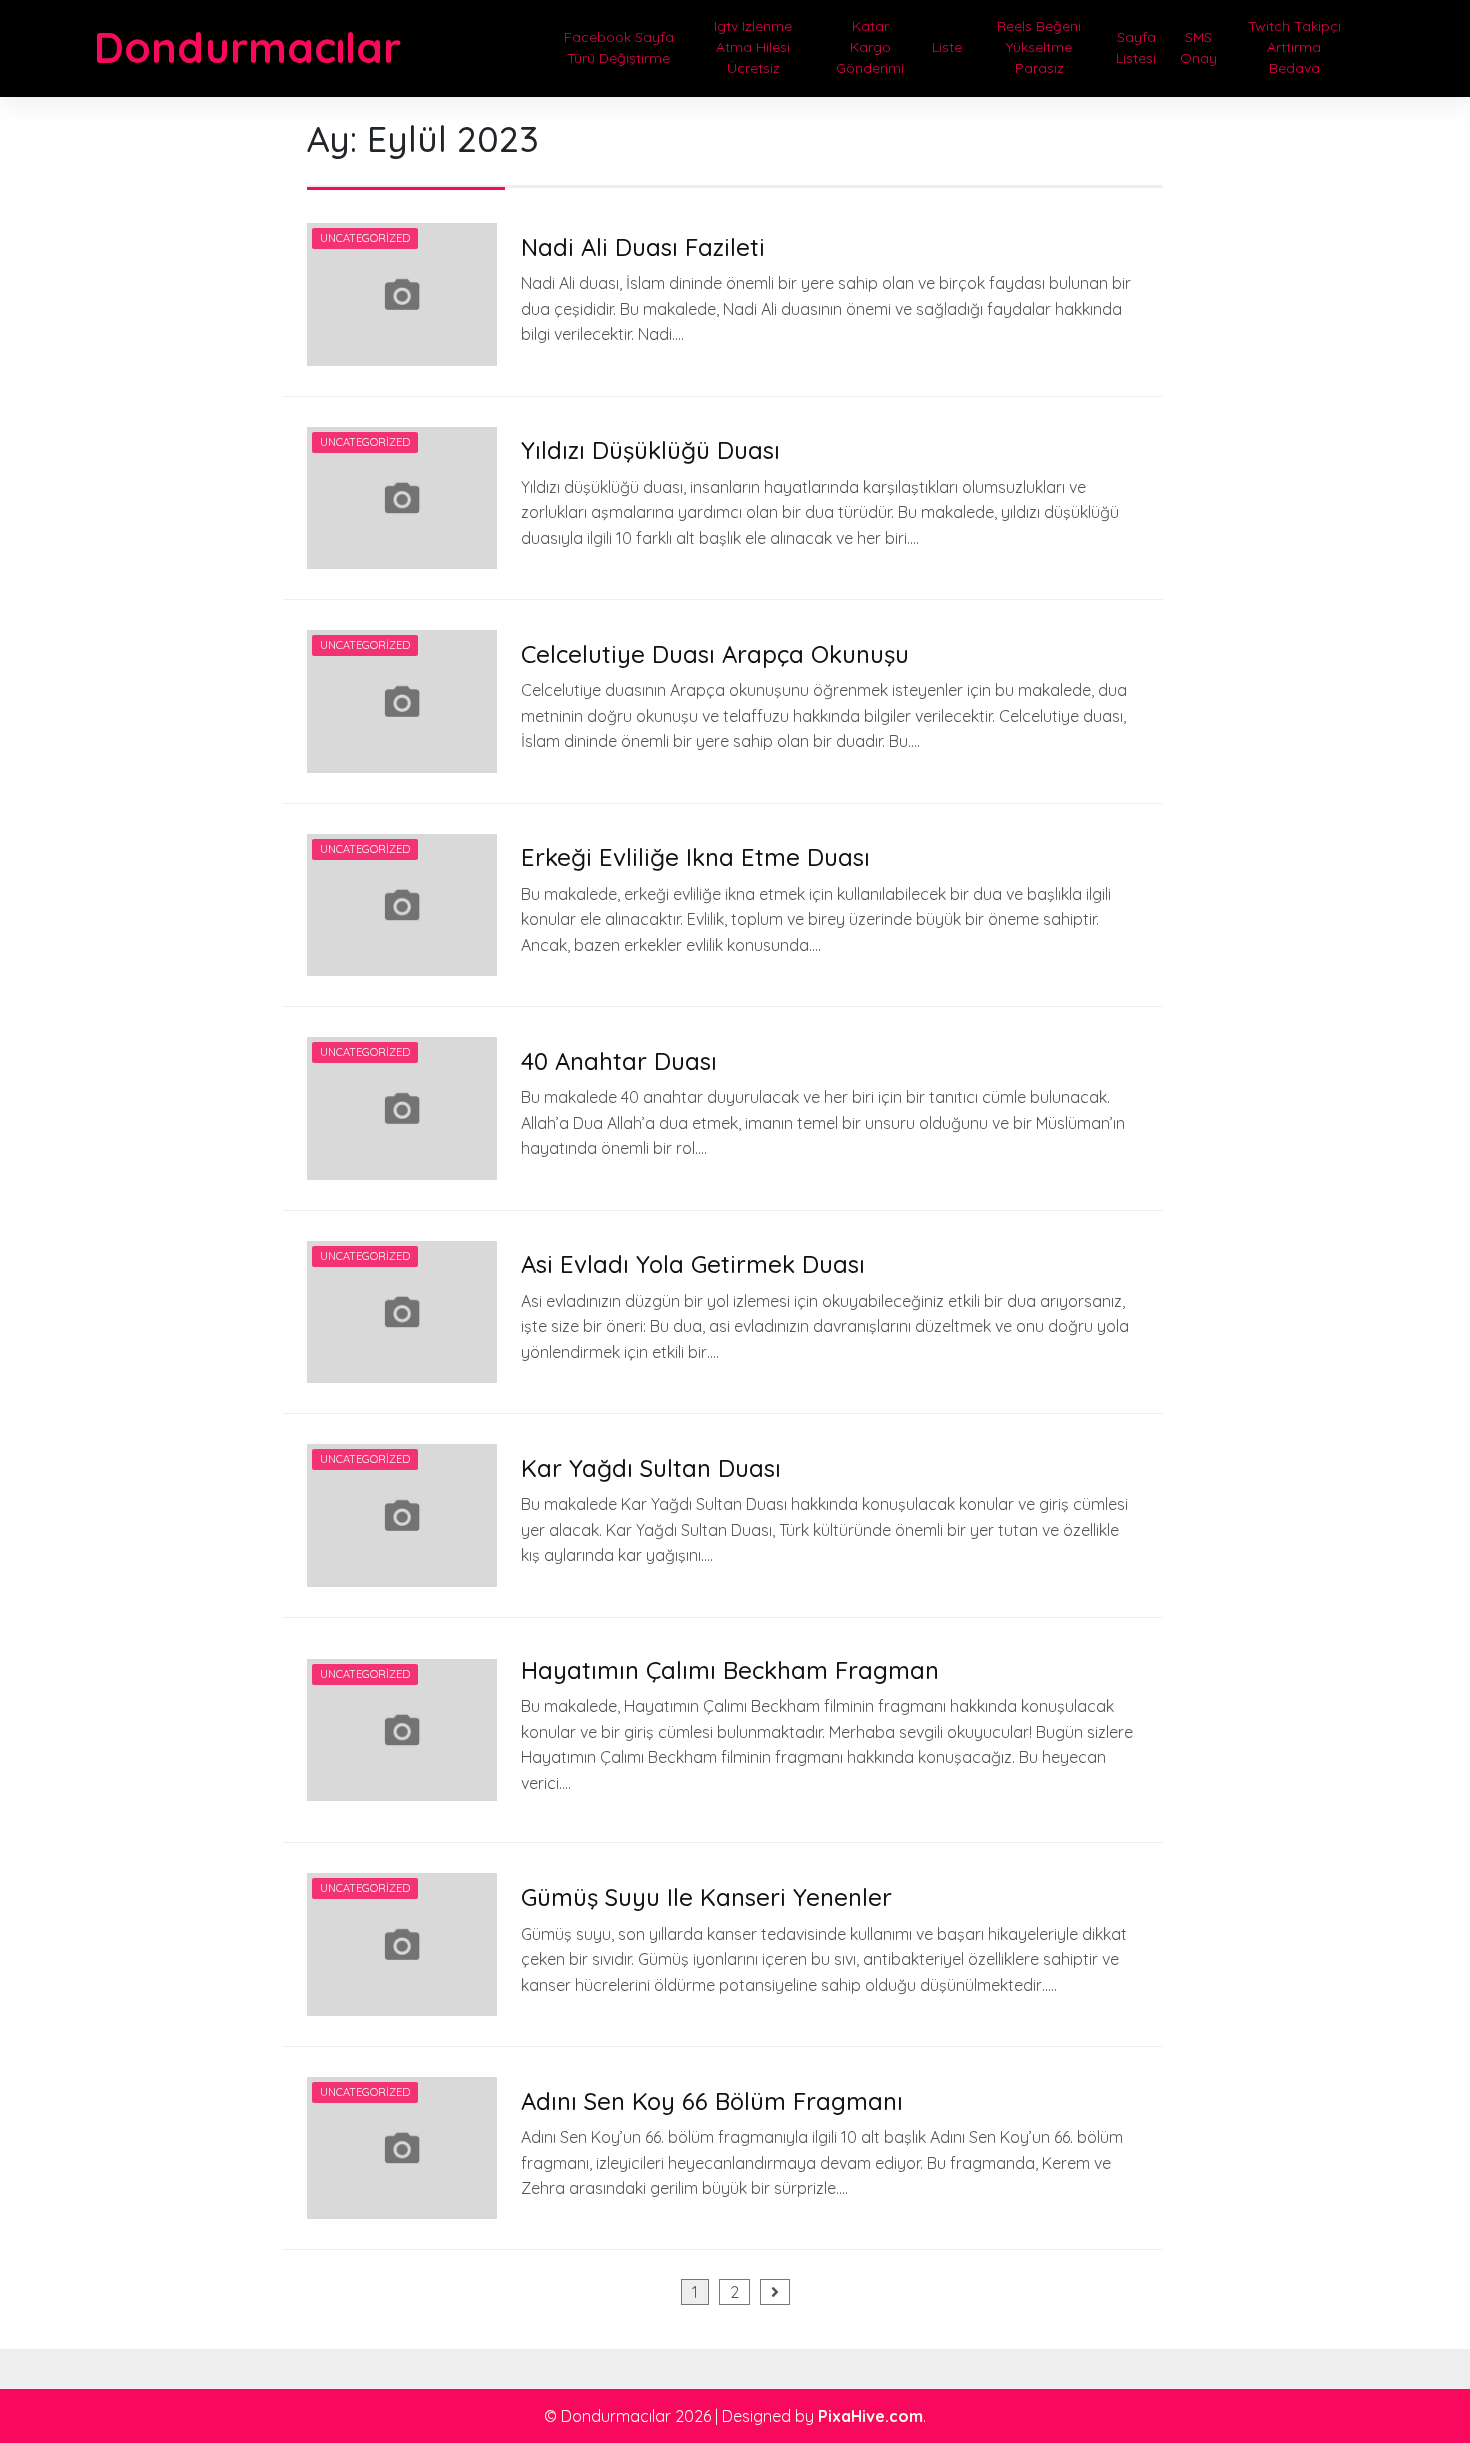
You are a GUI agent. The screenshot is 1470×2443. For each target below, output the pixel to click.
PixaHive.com (870, 2416)
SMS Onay (1198, 47)
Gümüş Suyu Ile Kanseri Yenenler (706, 1897)
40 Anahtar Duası (619, 1061)
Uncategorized (365, 238)
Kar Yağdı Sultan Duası (651, 1468)
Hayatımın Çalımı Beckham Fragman (730, 1670)
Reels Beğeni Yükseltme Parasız (1039, 47)
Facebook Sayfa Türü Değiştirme (619, 47)
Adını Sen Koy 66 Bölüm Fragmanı (712, 2101)
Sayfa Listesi (1136, 47)
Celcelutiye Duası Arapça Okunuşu (715, 654)
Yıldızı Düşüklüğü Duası (650, 450)
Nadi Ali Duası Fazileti (643, 247)
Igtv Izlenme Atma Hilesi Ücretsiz (753, 47)
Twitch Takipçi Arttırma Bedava (1294, 47)
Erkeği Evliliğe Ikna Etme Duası (695, 857)
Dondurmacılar (247, 47)
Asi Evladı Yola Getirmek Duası (693, 1264)
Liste (947, 47)
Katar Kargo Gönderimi (870, 47)
